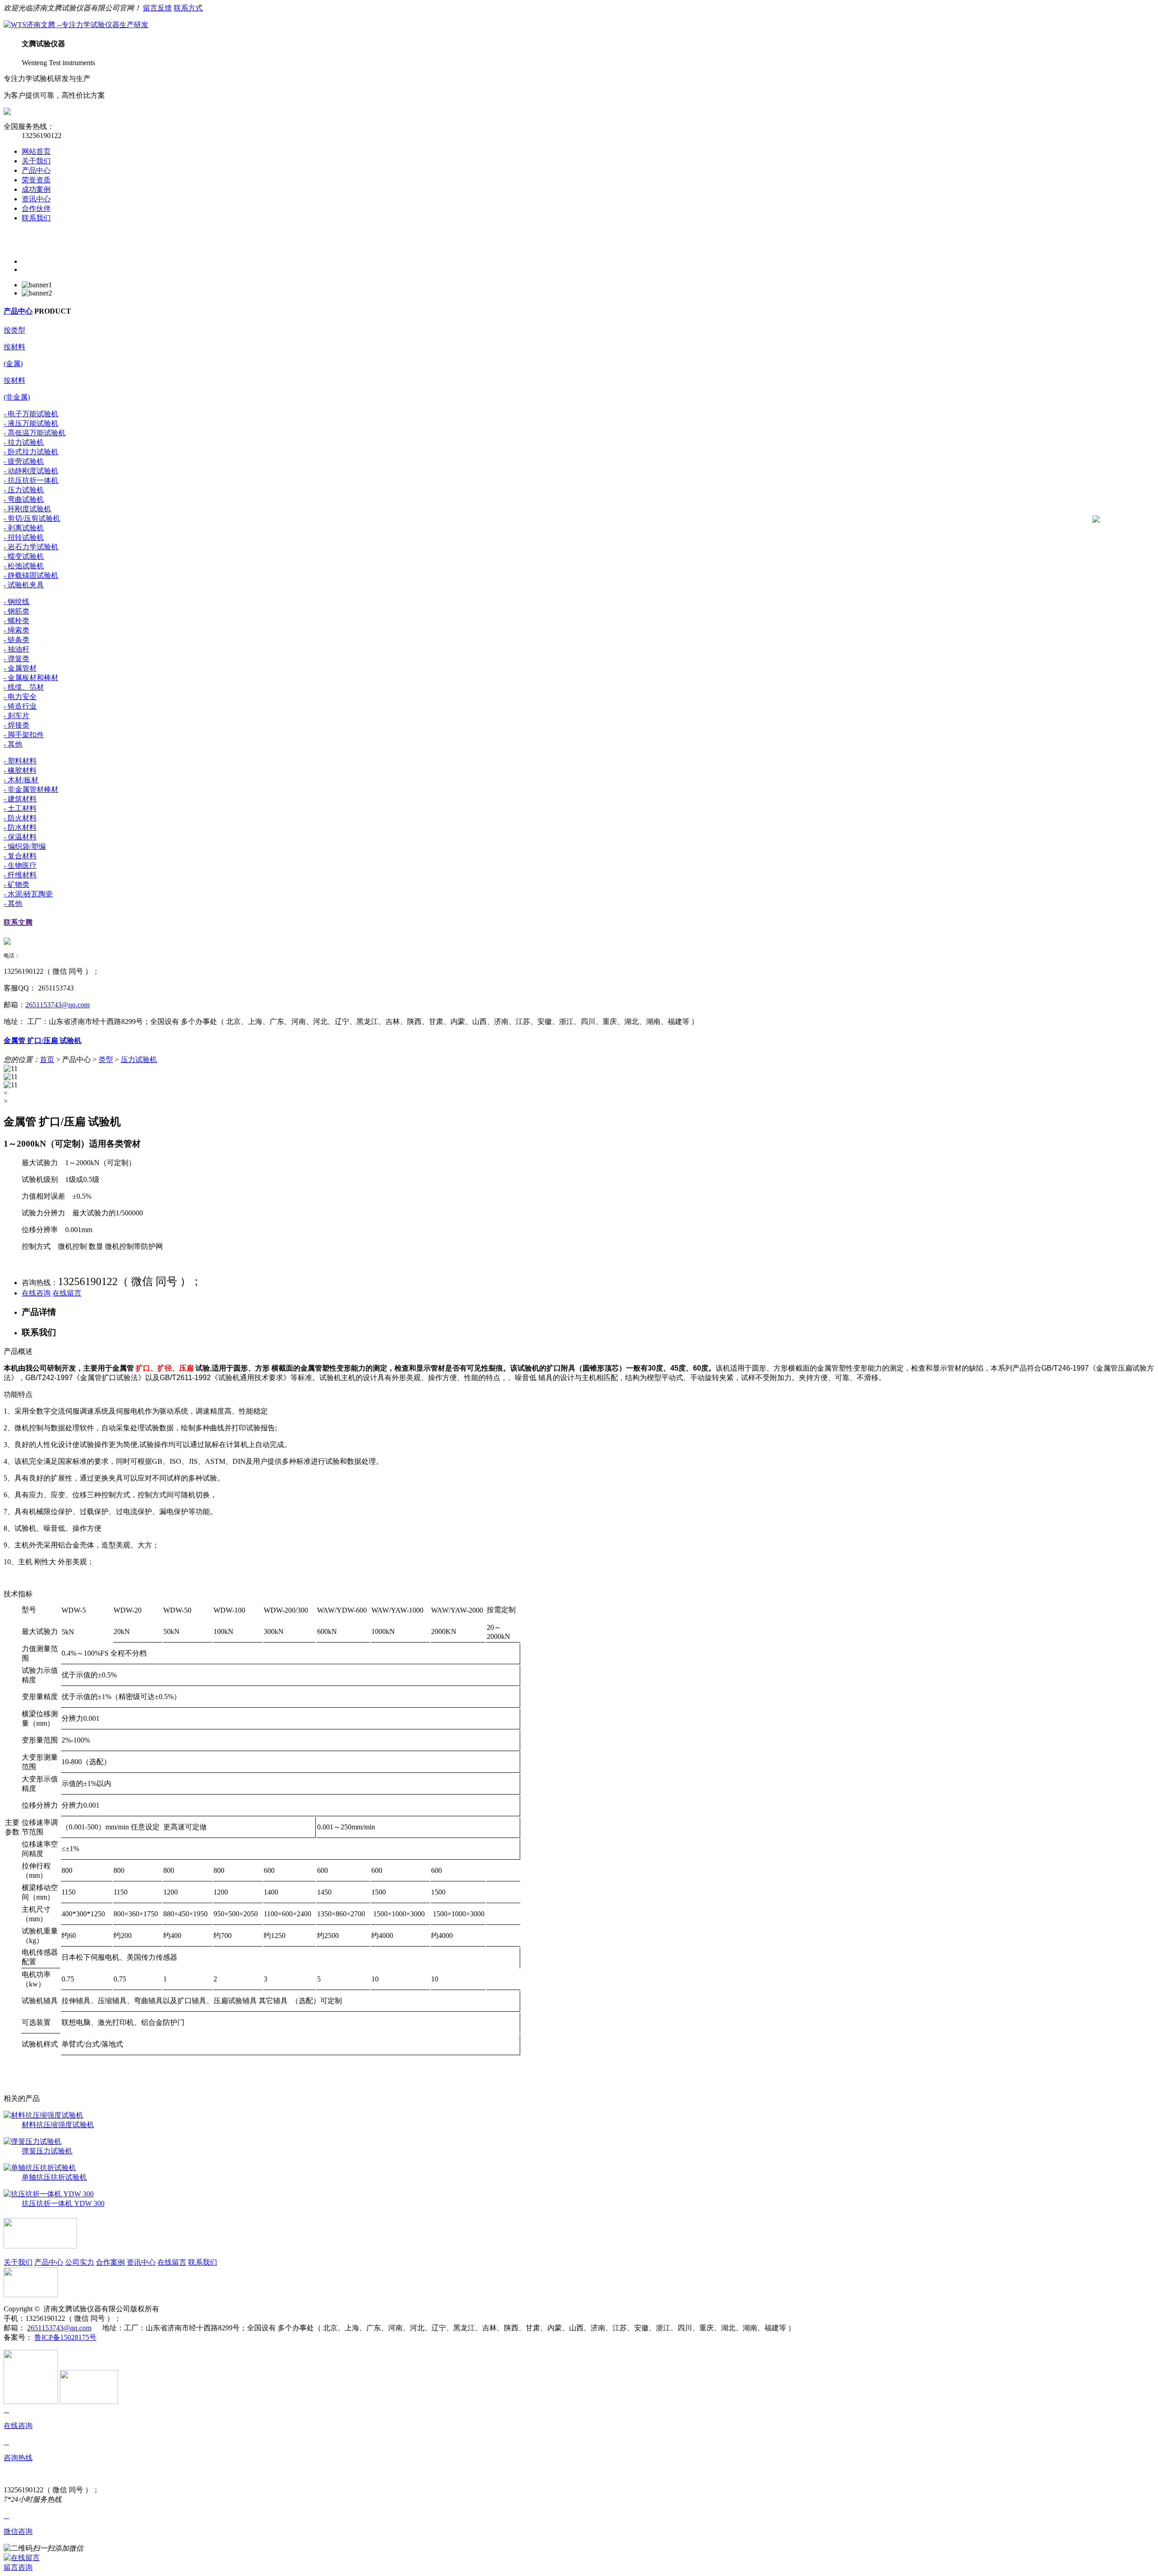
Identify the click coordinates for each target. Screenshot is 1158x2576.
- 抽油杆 (17, 649)
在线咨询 (36, 1293)
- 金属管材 (20, 668)
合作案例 (110, 2262)
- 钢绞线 (17, 602)
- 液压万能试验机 (31, 423)
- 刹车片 (17, 716)
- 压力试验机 (24, 490)
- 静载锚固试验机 (31, 575)
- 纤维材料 (20, 875)
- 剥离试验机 (24, 528)
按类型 (14, 330)
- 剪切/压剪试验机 (32, 518)
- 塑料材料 (20, 761)
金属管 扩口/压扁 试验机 (43, 1040)
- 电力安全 (20, 697)
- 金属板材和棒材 (31, 678)
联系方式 (188, 8)
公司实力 (80, 2262)
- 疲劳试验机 (24, 461)
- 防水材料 (20, 827)
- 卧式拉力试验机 (31, 452)
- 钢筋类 (17, 611)
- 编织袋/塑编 (25, 846)
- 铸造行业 (20, 706)
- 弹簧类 (17, 659)
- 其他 (13, 744)
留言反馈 (157, 8)
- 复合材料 (20, 856)
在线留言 (67, 1293)
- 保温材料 (20, 837)
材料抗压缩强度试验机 (58, 2125)
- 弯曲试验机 (24, 499)
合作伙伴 (36, 208)
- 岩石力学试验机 (31, 547)
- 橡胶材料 (20, 770)
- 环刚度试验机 (27, 509)
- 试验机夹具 (24, 585)
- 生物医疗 (20, 865)
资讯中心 (36, 199)
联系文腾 (18, 922)
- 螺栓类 (17, 621)
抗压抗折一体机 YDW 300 (63, 2203)
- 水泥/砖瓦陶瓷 (28, 894)
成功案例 (36, 189)
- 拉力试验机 (24, 442)
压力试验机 (139, 1059)
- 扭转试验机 (24, 537)
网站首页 (36, 151)
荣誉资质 (36, 180)
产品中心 (36, 170)
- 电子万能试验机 (31, 414)
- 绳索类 (17, 630)
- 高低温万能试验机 (35, 433)
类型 (106, 1059)
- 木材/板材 (21, 780)
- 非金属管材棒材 (31, 789)
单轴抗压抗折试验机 (54, 2177)
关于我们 (36, 161)
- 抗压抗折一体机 (31, 480)
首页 (47, 1059)
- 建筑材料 (20, 799)
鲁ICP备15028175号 (65, 2337)
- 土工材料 (20, 808)
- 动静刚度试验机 (31, 471)
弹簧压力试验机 (47, 2151)
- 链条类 (17, 640)
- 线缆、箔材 (24, 687)
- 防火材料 (20, 818)
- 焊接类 (17, 725)
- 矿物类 (17, 884)
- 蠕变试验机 (24, 556)
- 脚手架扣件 (24, 735)
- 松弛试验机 (24, 566)
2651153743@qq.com (57, 1005)
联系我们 (36, 218)
